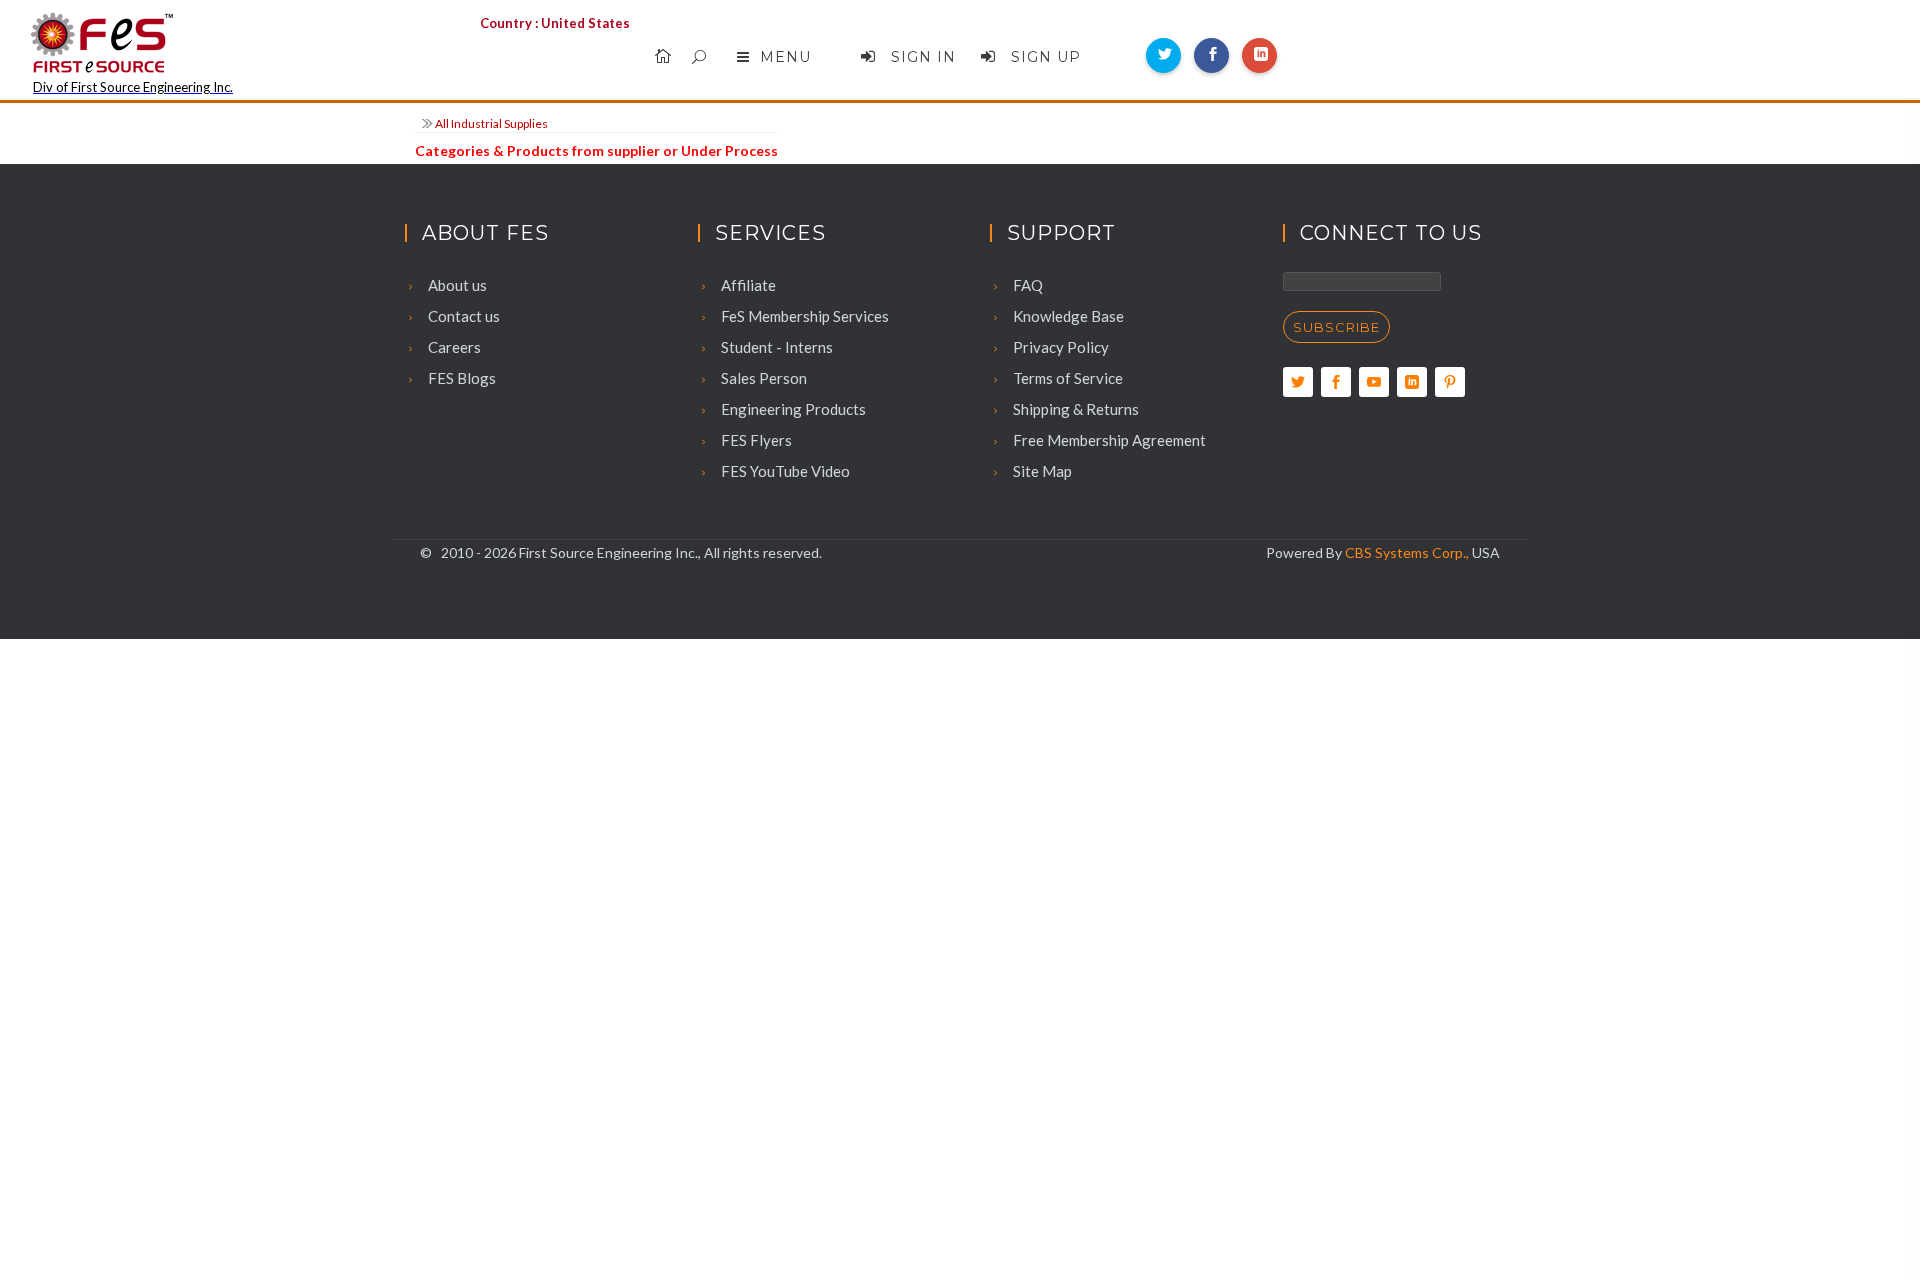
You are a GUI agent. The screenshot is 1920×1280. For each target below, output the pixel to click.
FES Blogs (460, 378)
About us (456, 285)
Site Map (1041, 471)
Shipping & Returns (1074, 409)
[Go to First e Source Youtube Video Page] (1374, 382)
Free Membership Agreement (1108, 440)
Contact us (462, 316)
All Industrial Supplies (491, 123)
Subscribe (1336, 327)
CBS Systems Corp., (1407, 552)
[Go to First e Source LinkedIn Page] (1412, 382)
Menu (785, 57)
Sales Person (762, 378)
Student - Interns (775, 347)
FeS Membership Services (803, 316)
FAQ (1026, 285)
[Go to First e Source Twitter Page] (1298, 382)
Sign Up (1043, 57)
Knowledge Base (1067, 316)
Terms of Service (1066, 378)
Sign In (921, 57)
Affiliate (747, 285)
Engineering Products (792, 409)
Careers (453, 347)
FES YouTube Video (784, 471)
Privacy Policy (1059, 347)
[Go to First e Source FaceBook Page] (1336, 382)
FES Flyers (755, 440)
